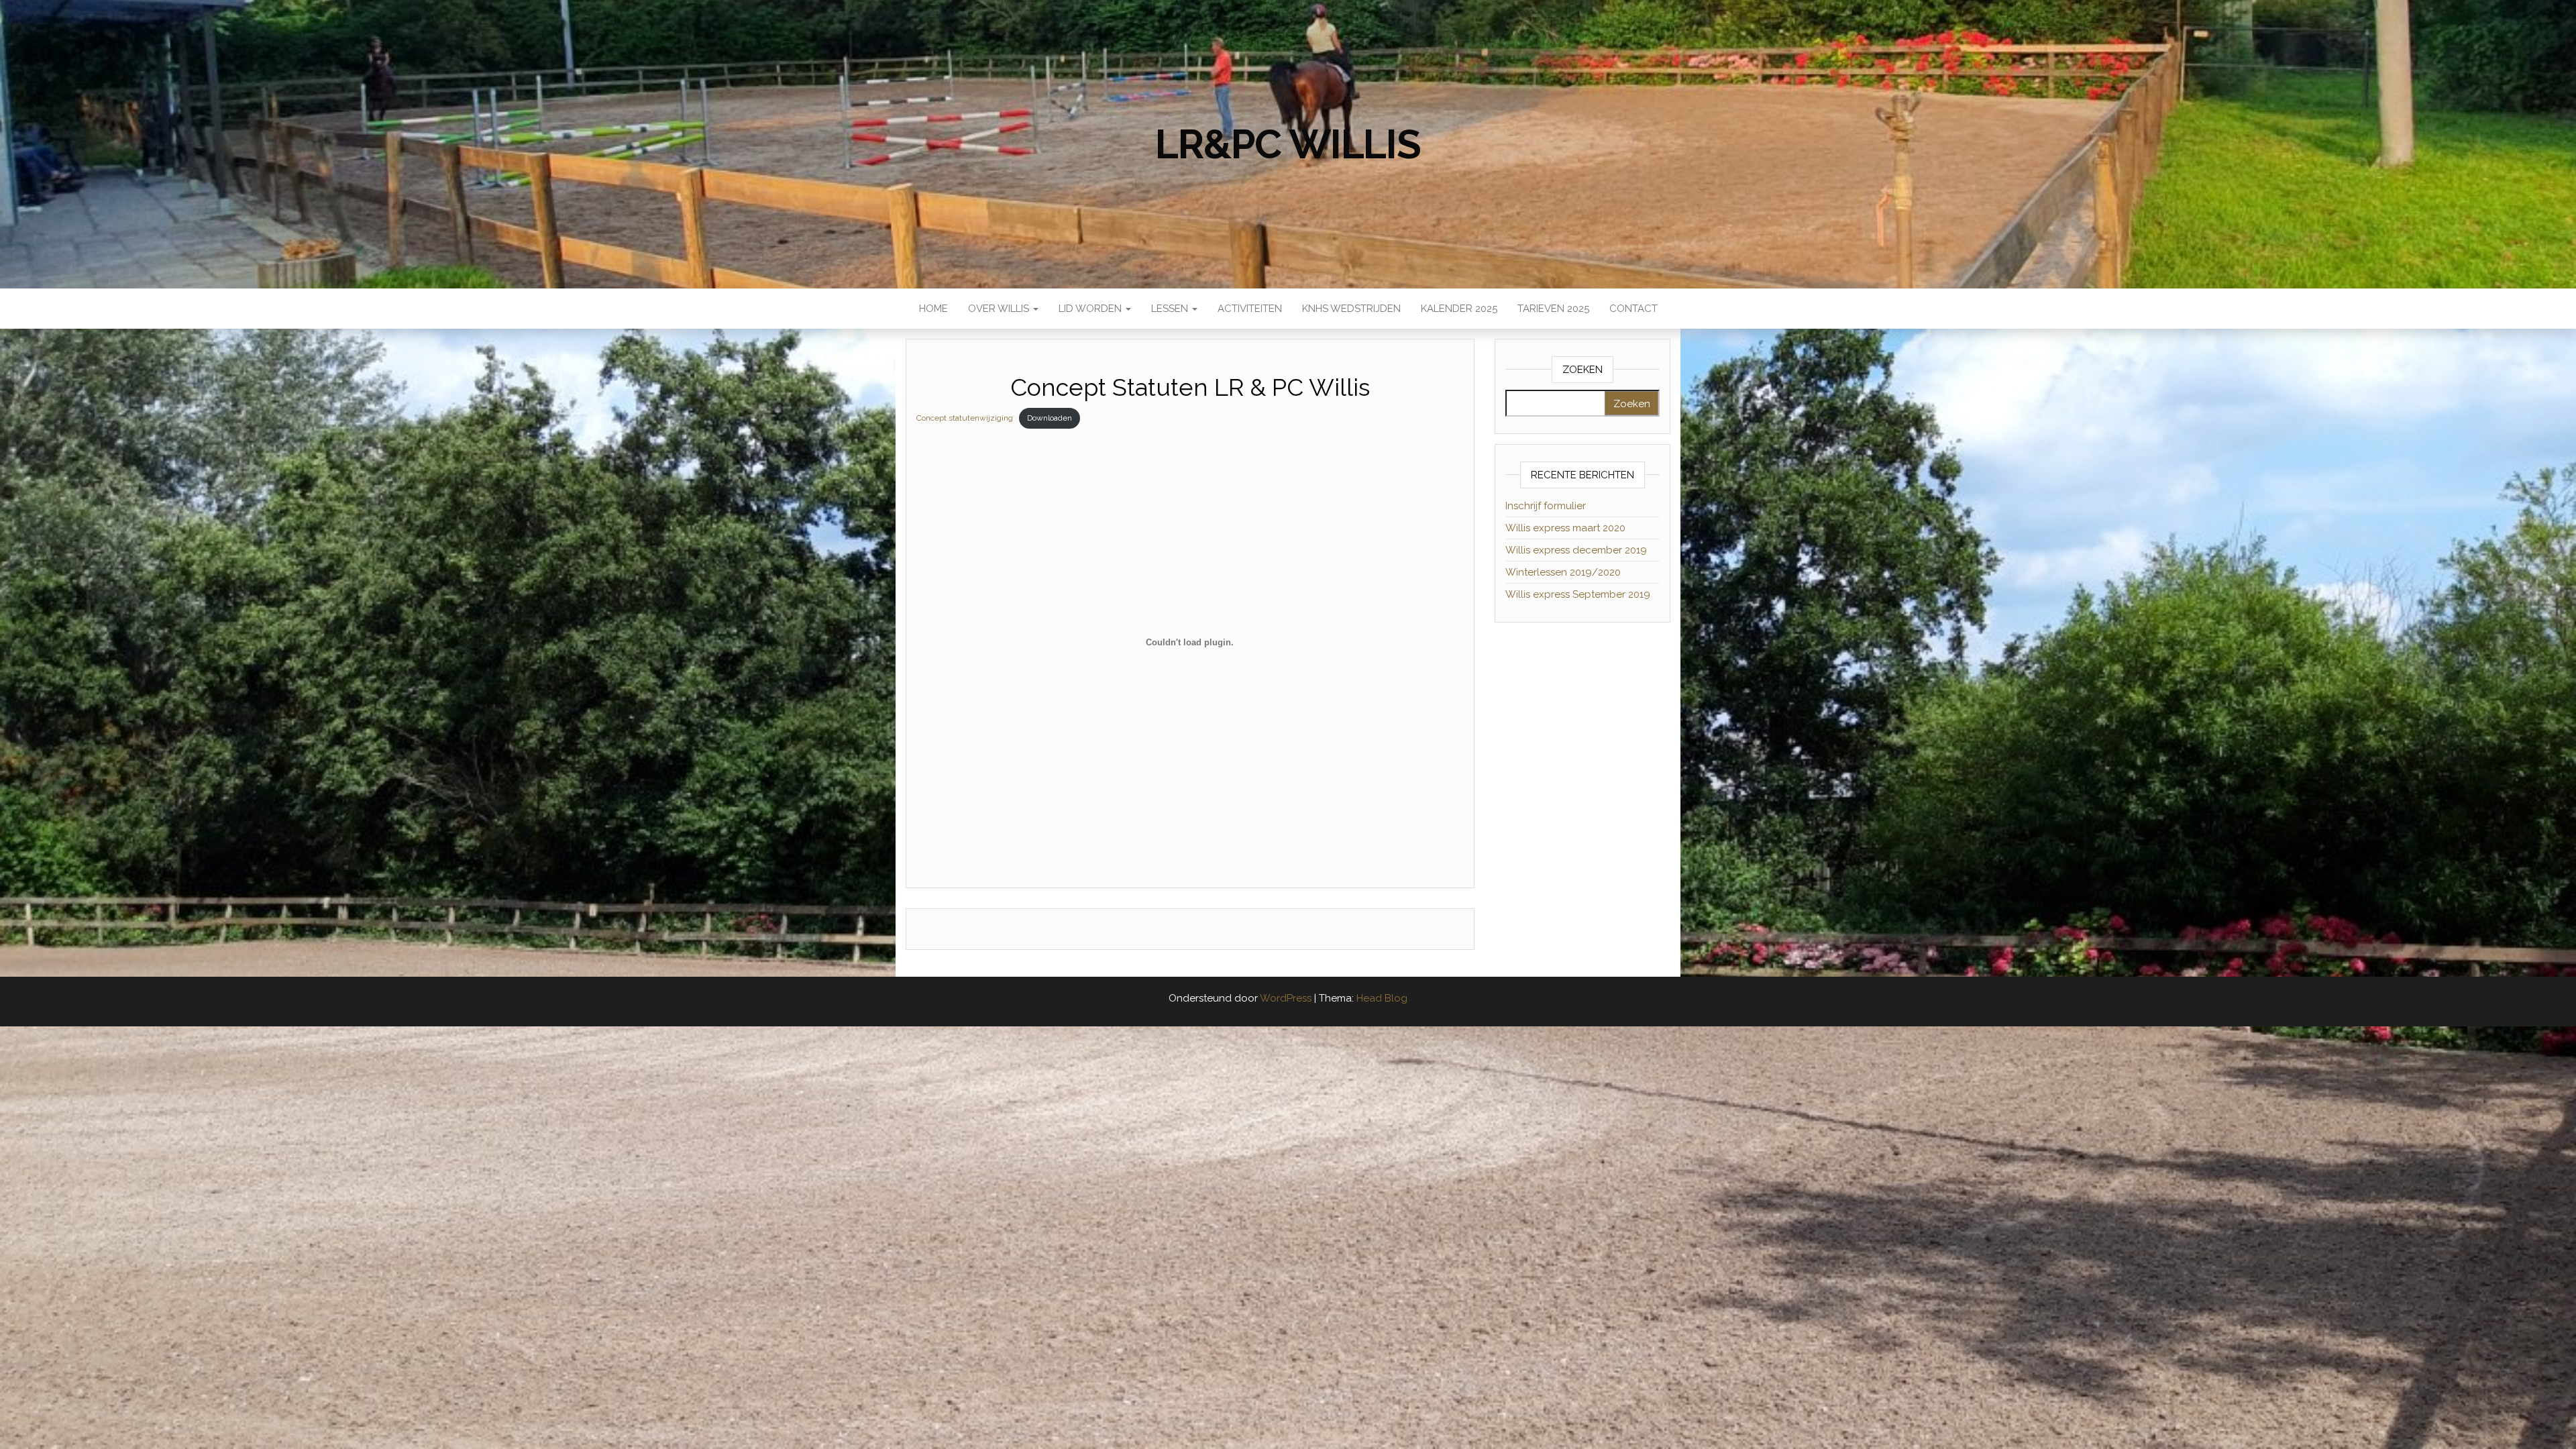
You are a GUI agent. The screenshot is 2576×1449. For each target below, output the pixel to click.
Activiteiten (1250, 309)
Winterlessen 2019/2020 (1563, 572)
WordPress (1286, 998)
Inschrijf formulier (1546, 506)
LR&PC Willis (1288, 144)
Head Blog (1382, 998)
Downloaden (1050, 418)
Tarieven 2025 (1553, 309)
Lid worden (1091, 309)
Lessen (1171, 309)
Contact (1633, 309)
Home (933, 309)
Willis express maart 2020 (1565, 528)
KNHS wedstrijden (1351, 309)
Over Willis (1000, 309)
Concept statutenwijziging (965, 418)
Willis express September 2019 (1578, 594)
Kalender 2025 (1459, 309)
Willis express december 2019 (1576, 550)
